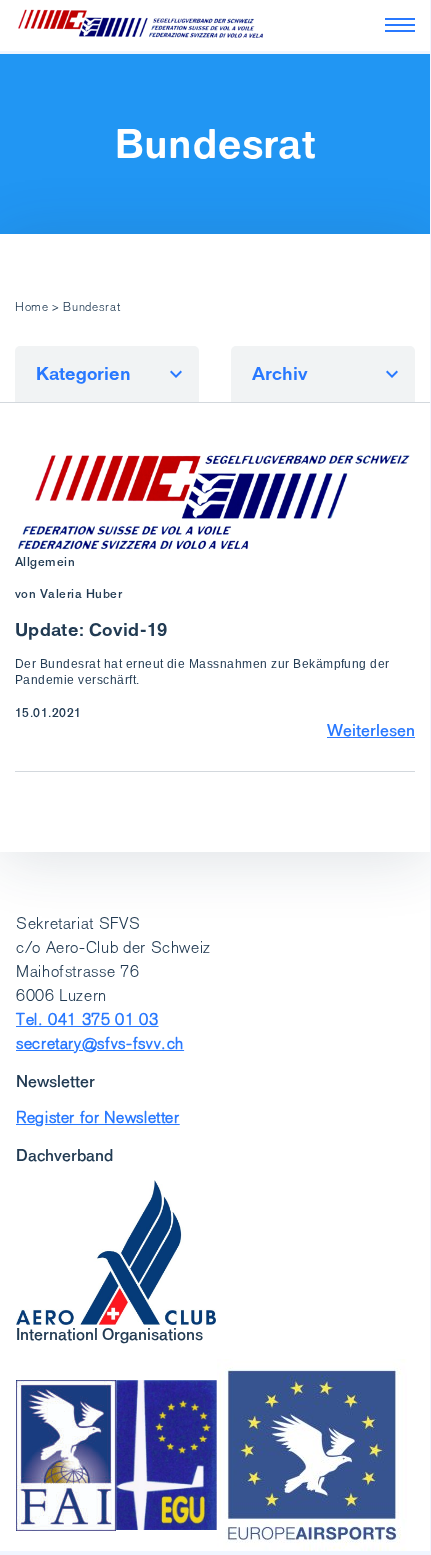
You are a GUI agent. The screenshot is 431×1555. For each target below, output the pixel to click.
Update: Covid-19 (91, 629)
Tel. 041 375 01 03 (87, 1019)
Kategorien (83, 373)
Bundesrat (215, 144)
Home (32, 307)
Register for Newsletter (98, 1117)
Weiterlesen (371, 730)
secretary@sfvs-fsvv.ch (100, 1043)
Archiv (280, 373)
